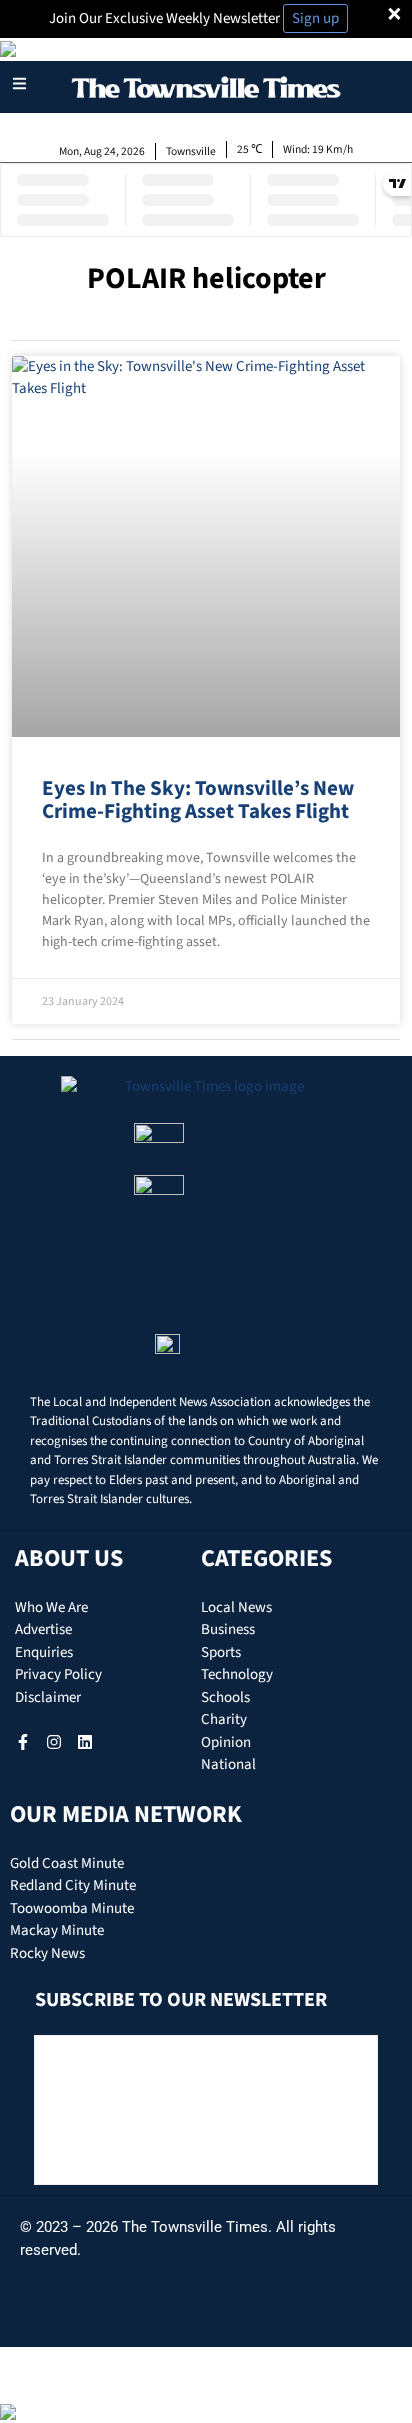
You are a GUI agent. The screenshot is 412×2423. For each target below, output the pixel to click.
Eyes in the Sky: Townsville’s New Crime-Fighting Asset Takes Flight (198, 799)
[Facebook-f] (23, 1742)
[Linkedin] (85, 1742)
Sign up (315, 18)
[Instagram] (54, 1742)
